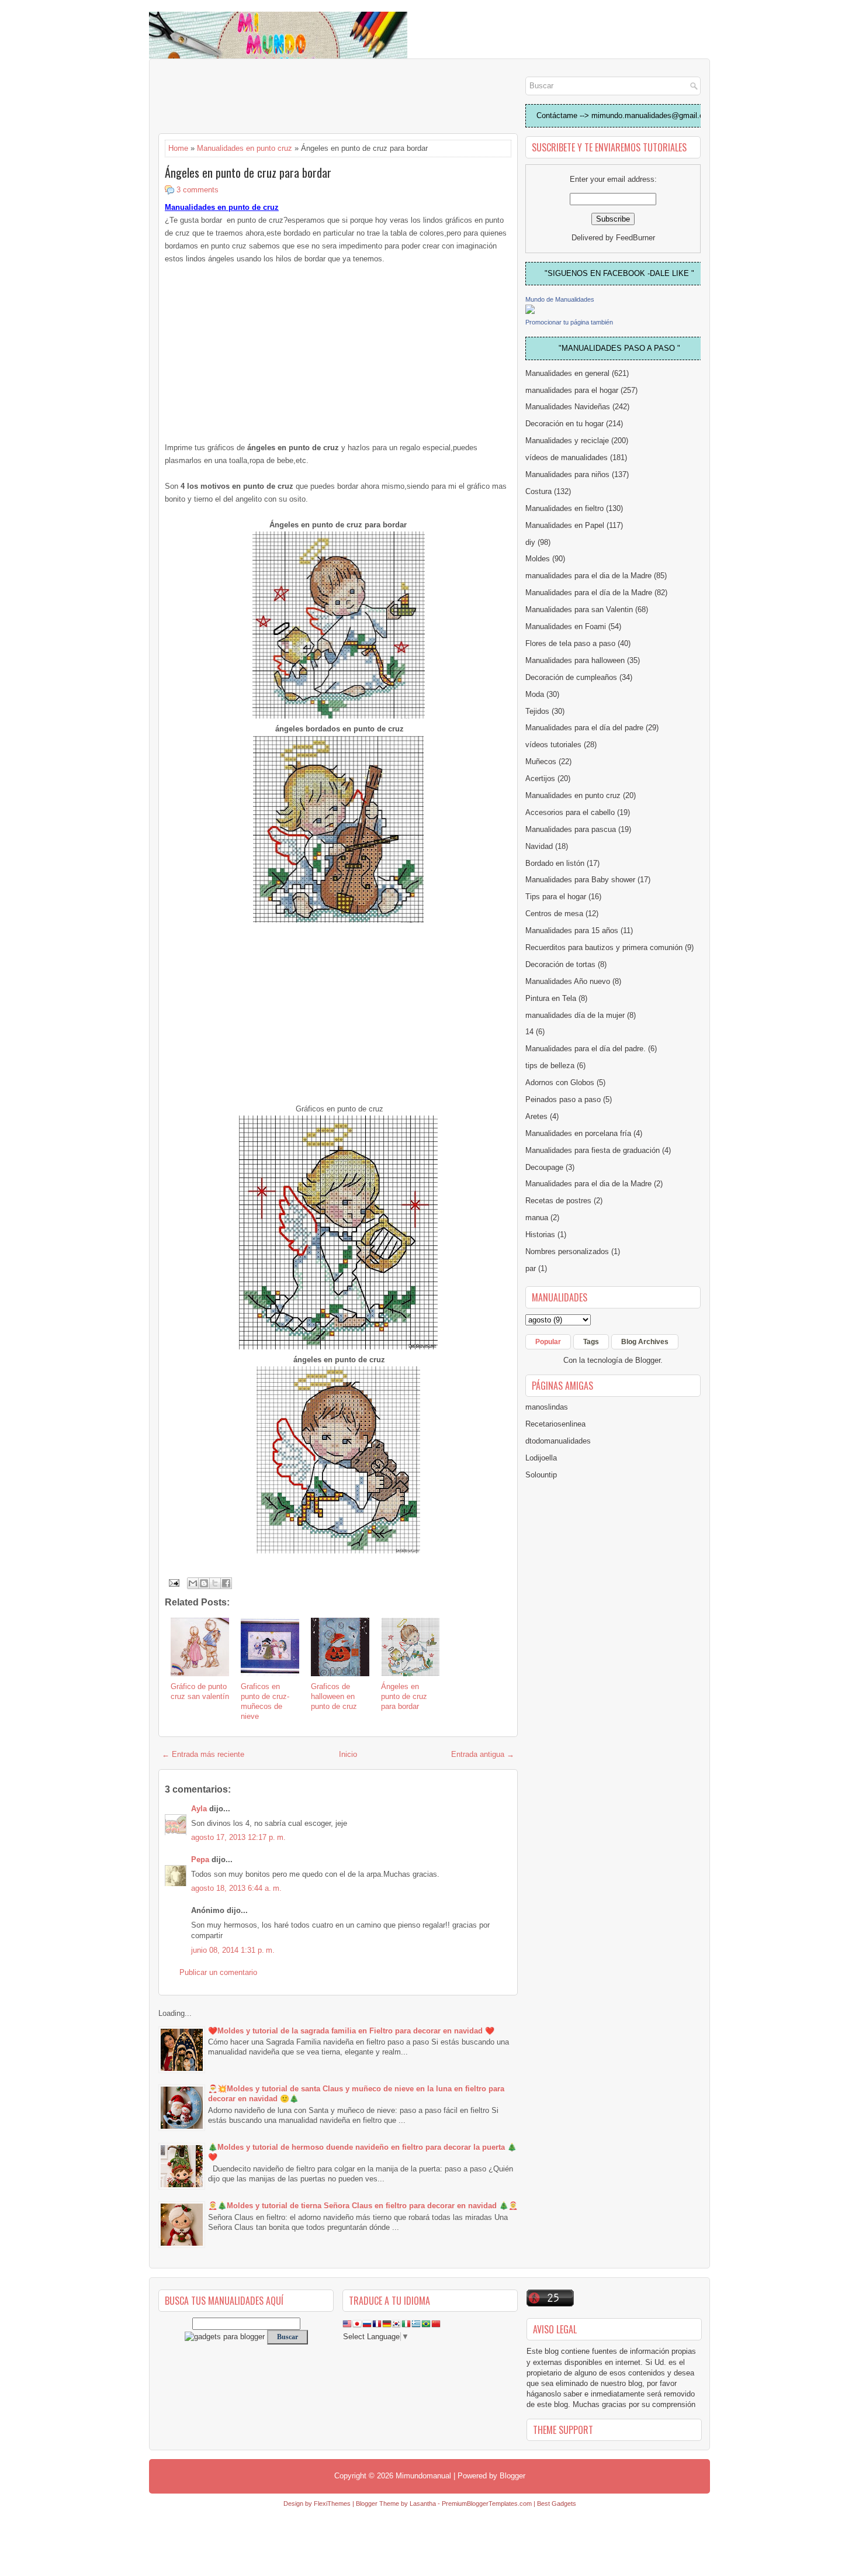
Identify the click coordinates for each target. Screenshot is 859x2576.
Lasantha (423, 2504)
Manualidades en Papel (565, 525)
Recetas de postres (558, 1201)
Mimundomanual (423, 2476)
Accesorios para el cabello (570, 812)
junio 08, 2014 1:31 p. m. (233, 1950)
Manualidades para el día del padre (584, 728)
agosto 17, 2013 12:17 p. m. (238, 1837)
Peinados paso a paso (563, 1099)
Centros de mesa (554, 914)
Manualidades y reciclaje (567, 441)
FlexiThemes (332, 2504)
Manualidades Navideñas (568, 407)
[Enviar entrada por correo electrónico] (173, 1582)
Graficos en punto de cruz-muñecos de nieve (265, 1701)
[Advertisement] (252, 97)
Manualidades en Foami (566, 626)
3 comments (198, 190)
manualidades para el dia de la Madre (588, 576)
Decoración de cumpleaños (571, 677)
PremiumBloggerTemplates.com (487, 2504)
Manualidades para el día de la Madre (589, 593)
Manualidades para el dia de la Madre (588, 1184)
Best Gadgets (557, 2504)
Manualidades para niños (567, 474)
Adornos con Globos (560, 1082)
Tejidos (537, 711)
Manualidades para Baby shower (580, 880)
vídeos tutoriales (553, 745)
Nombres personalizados (567, 1251)
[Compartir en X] (215, 1583)
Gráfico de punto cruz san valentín (200, 1691)
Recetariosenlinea (555, 1424)
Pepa (200, 1860)
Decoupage (544, 1167)
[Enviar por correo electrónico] (193, 1583)
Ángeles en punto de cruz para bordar (248, 172)
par (531, 1268)
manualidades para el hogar (572, 390)
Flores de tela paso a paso (570, 643)
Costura (538, 491)
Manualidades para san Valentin (579, 610)
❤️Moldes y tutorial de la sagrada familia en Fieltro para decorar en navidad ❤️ (351, 2031)
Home (178, 148)
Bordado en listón (555, 863)
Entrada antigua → (483, 1754)
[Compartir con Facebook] (226, 1583)
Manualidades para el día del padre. (586, 1049)
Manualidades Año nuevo (568, 981)
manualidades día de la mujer (575, 1015)
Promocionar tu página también (569, 322)
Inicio (348, 1754)
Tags (591, 1342)
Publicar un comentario (218, 1972)
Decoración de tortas (560, 964)
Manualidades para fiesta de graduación (593, 1150)
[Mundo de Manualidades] (530, 311)
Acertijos (540, 778)
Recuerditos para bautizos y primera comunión (604, 947)
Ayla (199, 1809)
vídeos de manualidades (567, 457)
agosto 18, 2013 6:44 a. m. (236, 1888)
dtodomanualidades (558, 1441)
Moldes (538, 559)
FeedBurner (635, 238)
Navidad (539, 846)
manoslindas (547, 1407)
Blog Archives (645, 1342)
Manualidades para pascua (571, 829)
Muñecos (541, 762)
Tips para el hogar (556, 897)
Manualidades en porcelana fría (578, 1133)
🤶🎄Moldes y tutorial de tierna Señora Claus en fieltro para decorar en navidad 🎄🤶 (363, 2206)
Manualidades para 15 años (572, 930)
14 (529, 1032)
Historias (540, 1235)
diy (530, 542)
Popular (548, 1342)
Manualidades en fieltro (564, 508)
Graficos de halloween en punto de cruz (334, 1696)
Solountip (541, 1475)
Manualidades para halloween (575, 660)
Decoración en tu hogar (564, 424)
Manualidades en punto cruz (245, 148)
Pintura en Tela (551, 998)
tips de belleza (550, 1066)
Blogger (648, 1360)
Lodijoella (541, 1458)
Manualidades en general (567, 373)
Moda (535, 694)
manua (537, 1218)
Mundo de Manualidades (560, 299)
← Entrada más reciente (203, 1754)
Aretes (536, 1116)
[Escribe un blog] (204, 1583)
